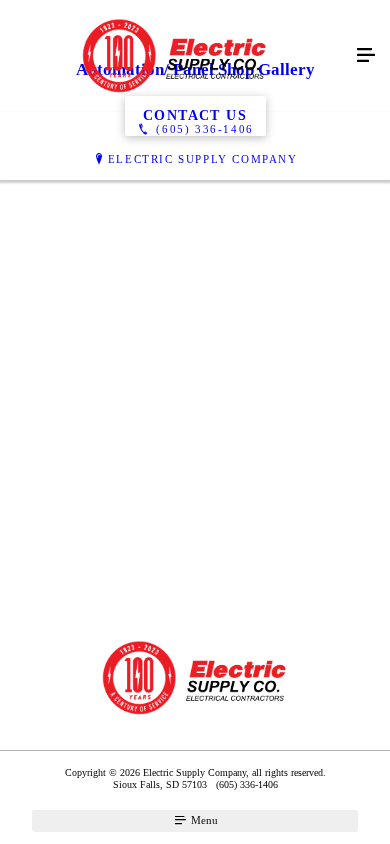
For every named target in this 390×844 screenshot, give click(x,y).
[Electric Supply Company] (175, 56)
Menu (203, 820)
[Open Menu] (366, 56)
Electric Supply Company (203, 159)
